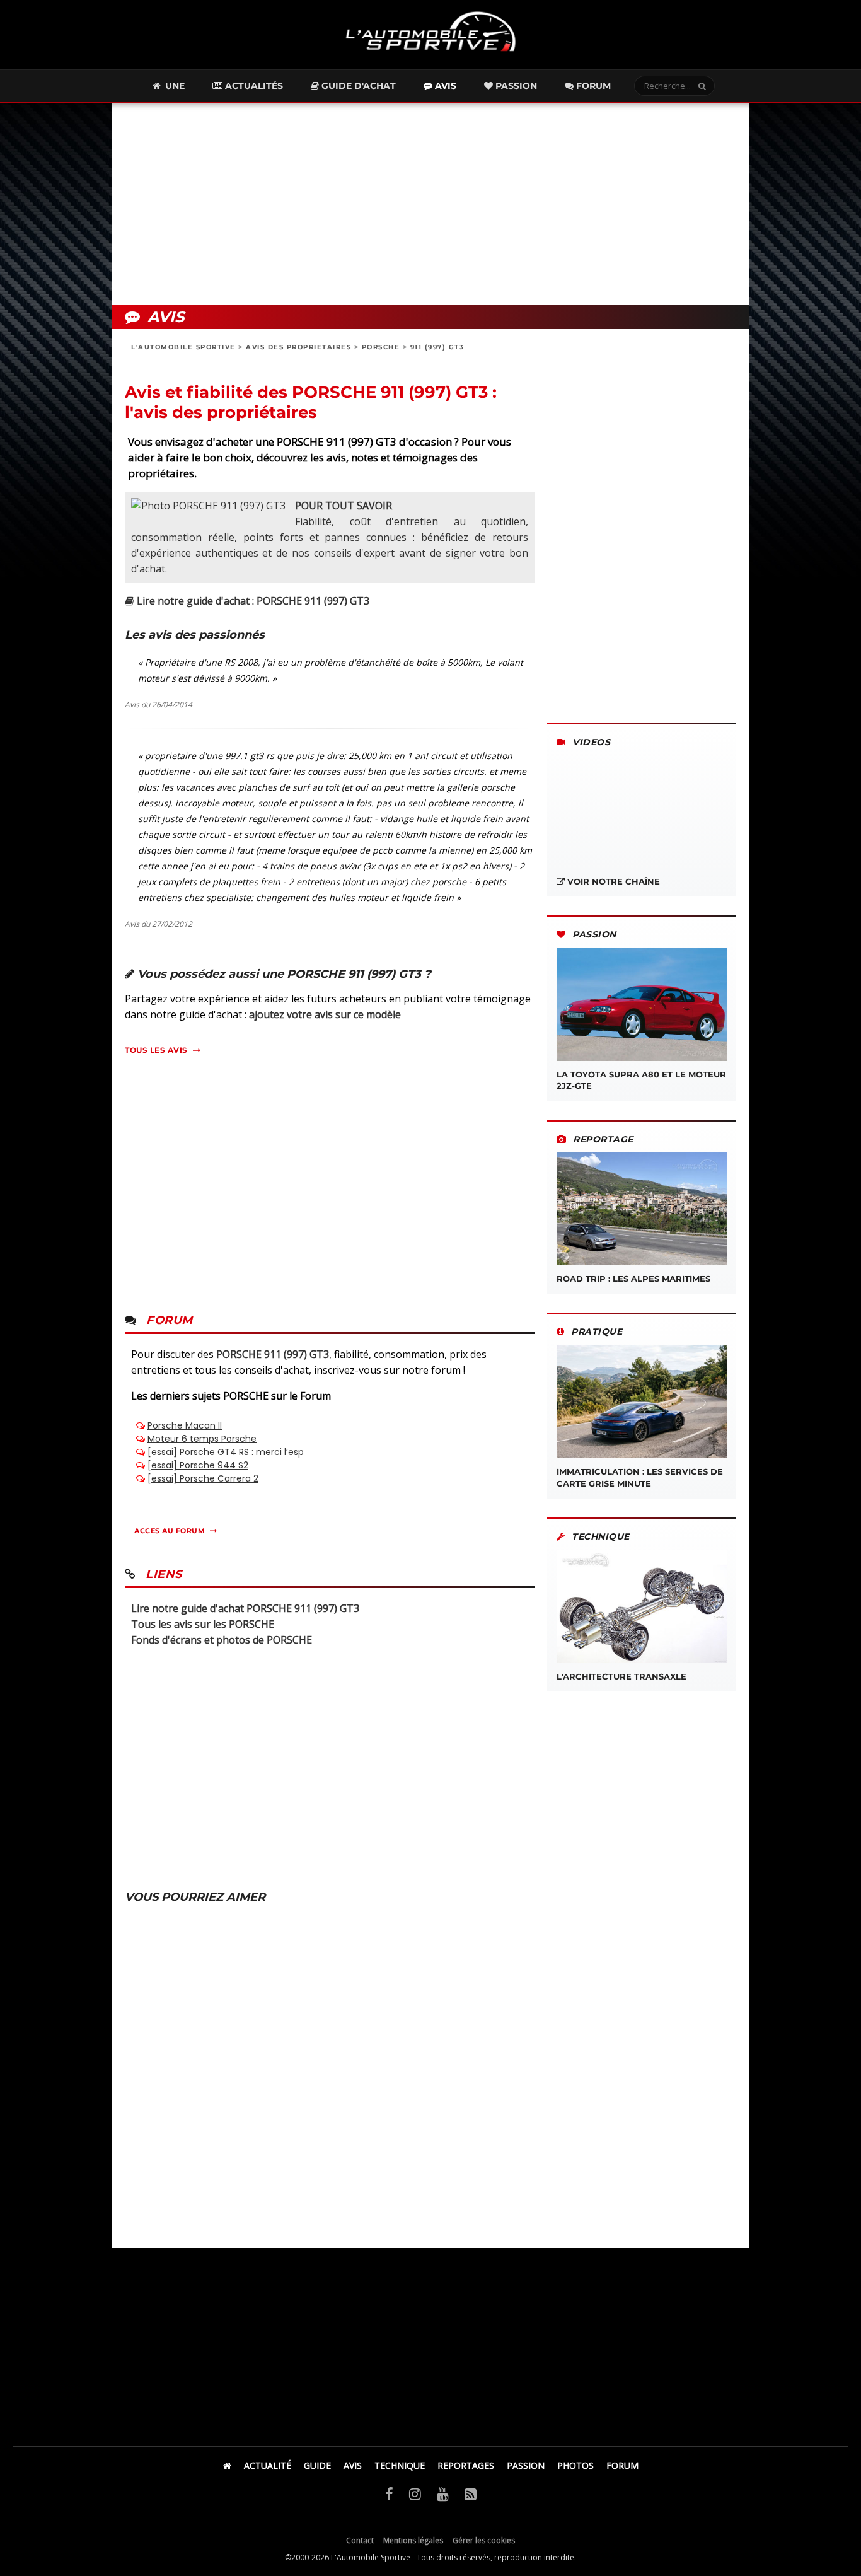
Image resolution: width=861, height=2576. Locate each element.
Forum (592, 86)
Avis (444, 86)
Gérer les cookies (484, 2540)
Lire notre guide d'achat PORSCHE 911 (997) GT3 (245, 1608)
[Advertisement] (430, 204)
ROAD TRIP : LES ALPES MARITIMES (633, 1279)
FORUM (622, 2465)
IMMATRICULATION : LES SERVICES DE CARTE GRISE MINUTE (640, 1477)
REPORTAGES (466, 2465)
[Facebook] (389, 2493)
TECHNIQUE (400, 2465)
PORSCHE (381, 347)
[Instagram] (415, 2493)
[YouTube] (443, 2493)
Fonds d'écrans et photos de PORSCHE (222, 1640)
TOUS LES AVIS (156, 1050)
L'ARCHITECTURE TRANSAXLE (621, 1676)
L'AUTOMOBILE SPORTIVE (183, 347)
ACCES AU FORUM (170, 1531)
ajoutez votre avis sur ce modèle (325, 1014)
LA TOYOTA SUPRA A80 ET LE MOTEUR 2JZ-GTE (641, 1080)
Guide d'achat (357, 86)
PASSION (526, 2465)
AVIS (353, 2465)
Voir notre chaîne (612, 881)
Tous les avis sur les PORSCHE (203, 1624)
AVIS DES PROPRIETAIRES (298, 347)
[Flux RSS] (471, 2493)
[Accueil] (227, 2465)
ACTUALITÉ (268, 2465)
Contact (360, 2540)
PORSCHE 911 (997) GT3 (273, 1354)
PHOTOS (575, 2465)
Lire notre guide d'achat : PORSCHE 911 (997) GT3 (252, 601)
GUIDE (317, 2465)
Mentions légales (413, 2540)
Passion (515, 86)
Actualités (253, 86)
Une (174, 86)
